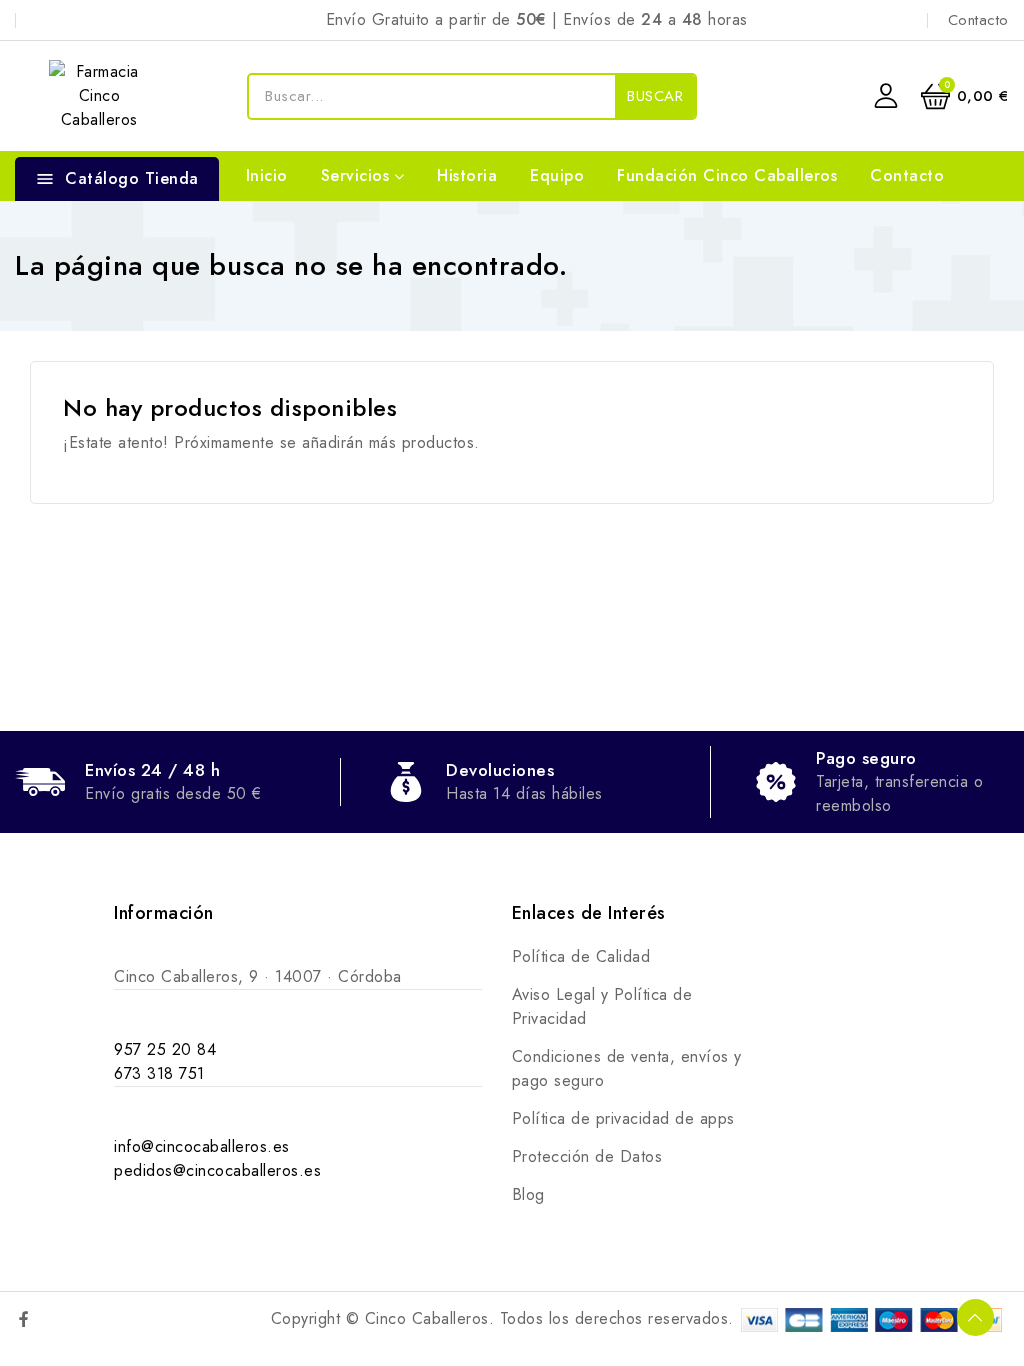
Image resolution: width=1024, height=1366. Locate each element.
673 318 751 (159, 1073)
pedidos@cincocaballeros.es (217, 1170)
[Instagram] (67, 1319)
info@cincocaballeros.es (202, 1146)
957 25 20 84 (165, 1049)
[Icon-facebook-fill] (24, 1319)
